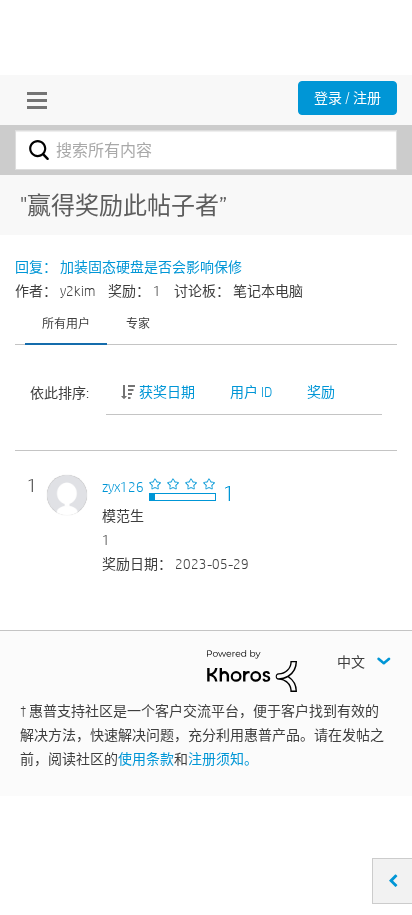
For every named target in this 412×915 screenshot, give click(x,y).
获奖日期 (167, 392)
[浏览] (32, 100)
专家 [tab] (138, 323)
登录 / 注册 (347, 98)
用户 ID (251, 392)
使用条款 (146, 759)
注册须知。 (223, 759)
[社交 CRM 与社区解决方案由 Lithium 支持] (252, 670)
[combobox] (206, 150)
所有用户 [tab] (66, 323)
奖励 (321, 392)
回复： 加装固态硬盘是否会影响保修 (128, 267)
